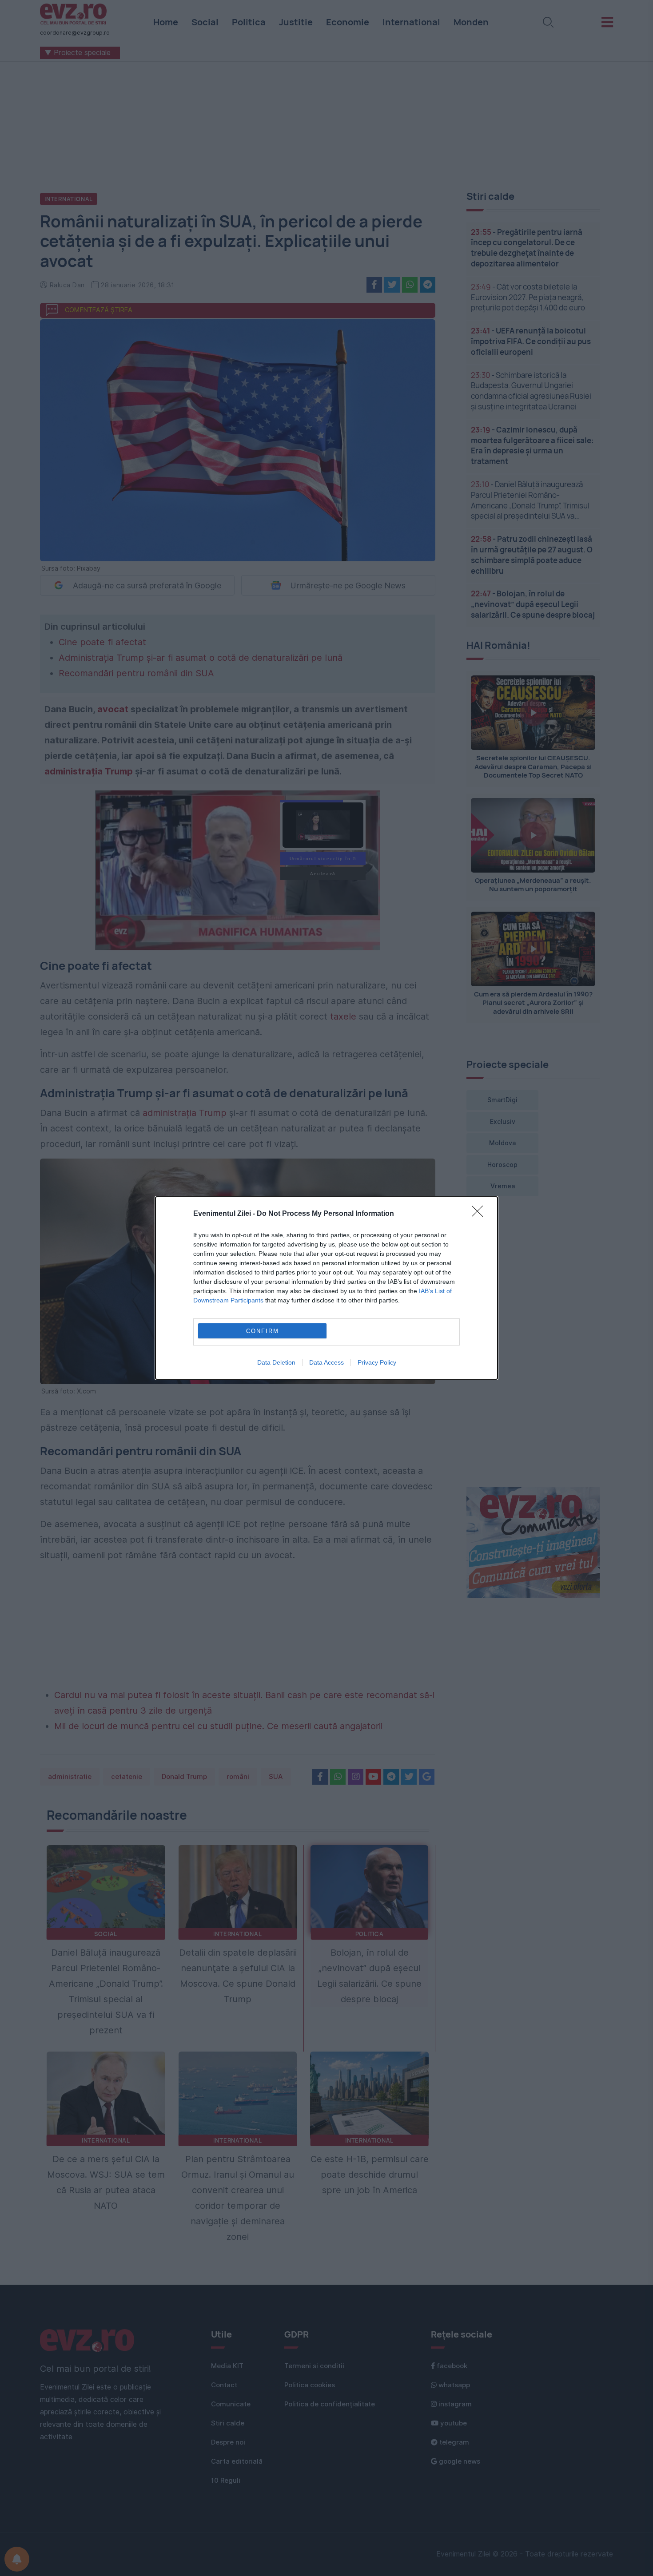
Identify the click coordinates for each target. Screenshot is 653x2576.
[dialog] (326, 1288)
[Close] (480, 1214)
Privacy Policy (377, 1362)
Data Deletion (276, 1362)
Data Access (326, 1362)
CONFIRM (263, 1331)
